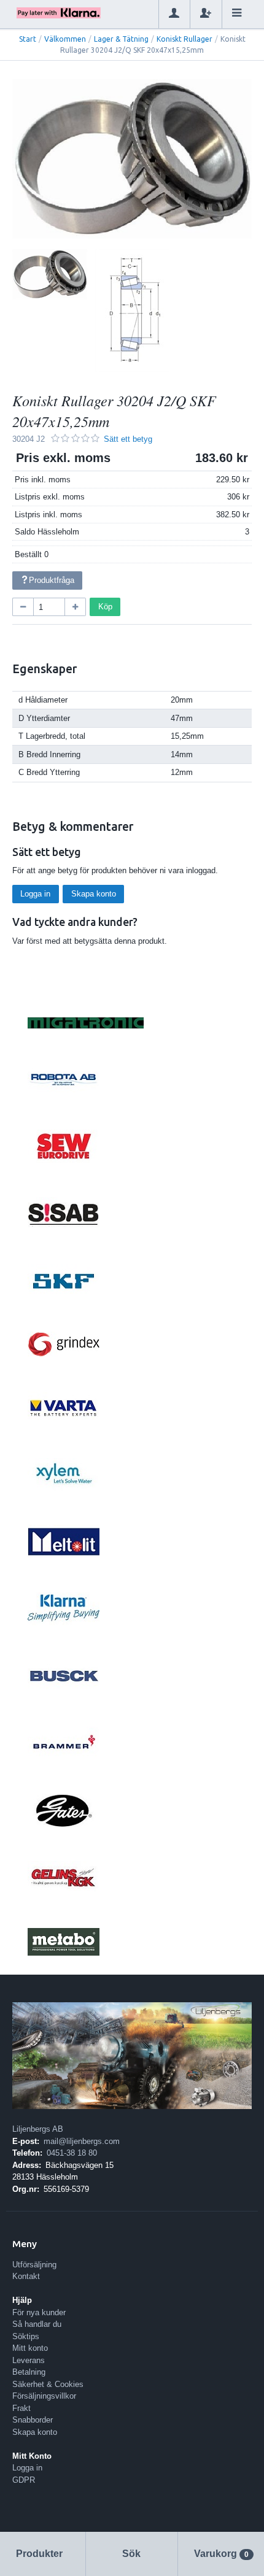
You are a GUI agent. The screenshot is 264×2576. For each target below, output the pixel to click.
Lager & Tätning (121, 39)
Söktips (26, 2336)
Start (28, 39)
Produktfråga (52, 580)
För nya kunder (39, 2312)
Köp (105, 607)
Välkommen (65, 39)
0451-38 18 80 (72, 2153)
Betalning (29, 2372)
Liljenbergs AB (38, 2129)
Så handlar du (37, 2324)
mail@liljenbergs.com (82, 2141)
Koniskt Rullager (184, 39)
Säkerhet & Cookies (48, 2384)
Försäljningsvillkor (44, 2396)
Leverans (29, 2360)
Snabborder (33, 2420)
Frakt (21, 2408)
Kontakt (26, 2276)
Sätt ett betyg (128, 439)
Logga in (35, 894)
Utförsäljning (34, 2265)
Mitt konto (30, 2348)
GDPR (24, 2480)
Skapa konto (94, 894)
